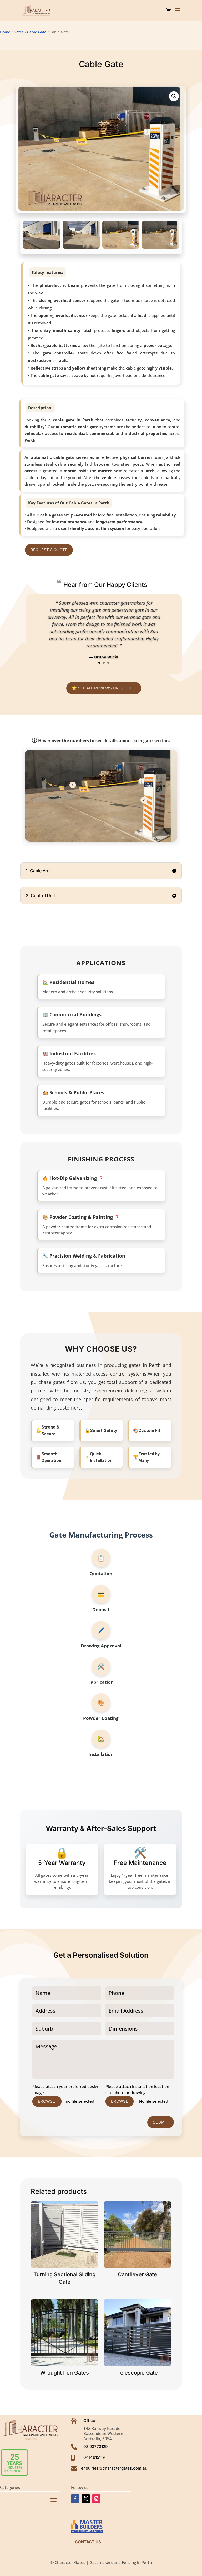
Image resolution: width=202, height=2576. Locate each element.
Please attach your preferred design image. (66, 2089)
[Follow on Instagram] (96, 2499)
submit (161, 2122)
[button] (174, 96)
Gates (19, 32)
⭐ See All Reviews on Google (104, 688)
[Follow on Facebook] (75, 2499)
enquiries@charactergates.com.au (114, 2468)
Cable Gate (37, 32)
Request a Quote (49, 550)
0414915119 (94, 2457)
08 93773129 (95, 2447)
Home (5, 32)
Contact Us (88, 2542)
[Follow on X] (86, 2499)
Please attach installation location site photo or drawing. (137, 2089)
